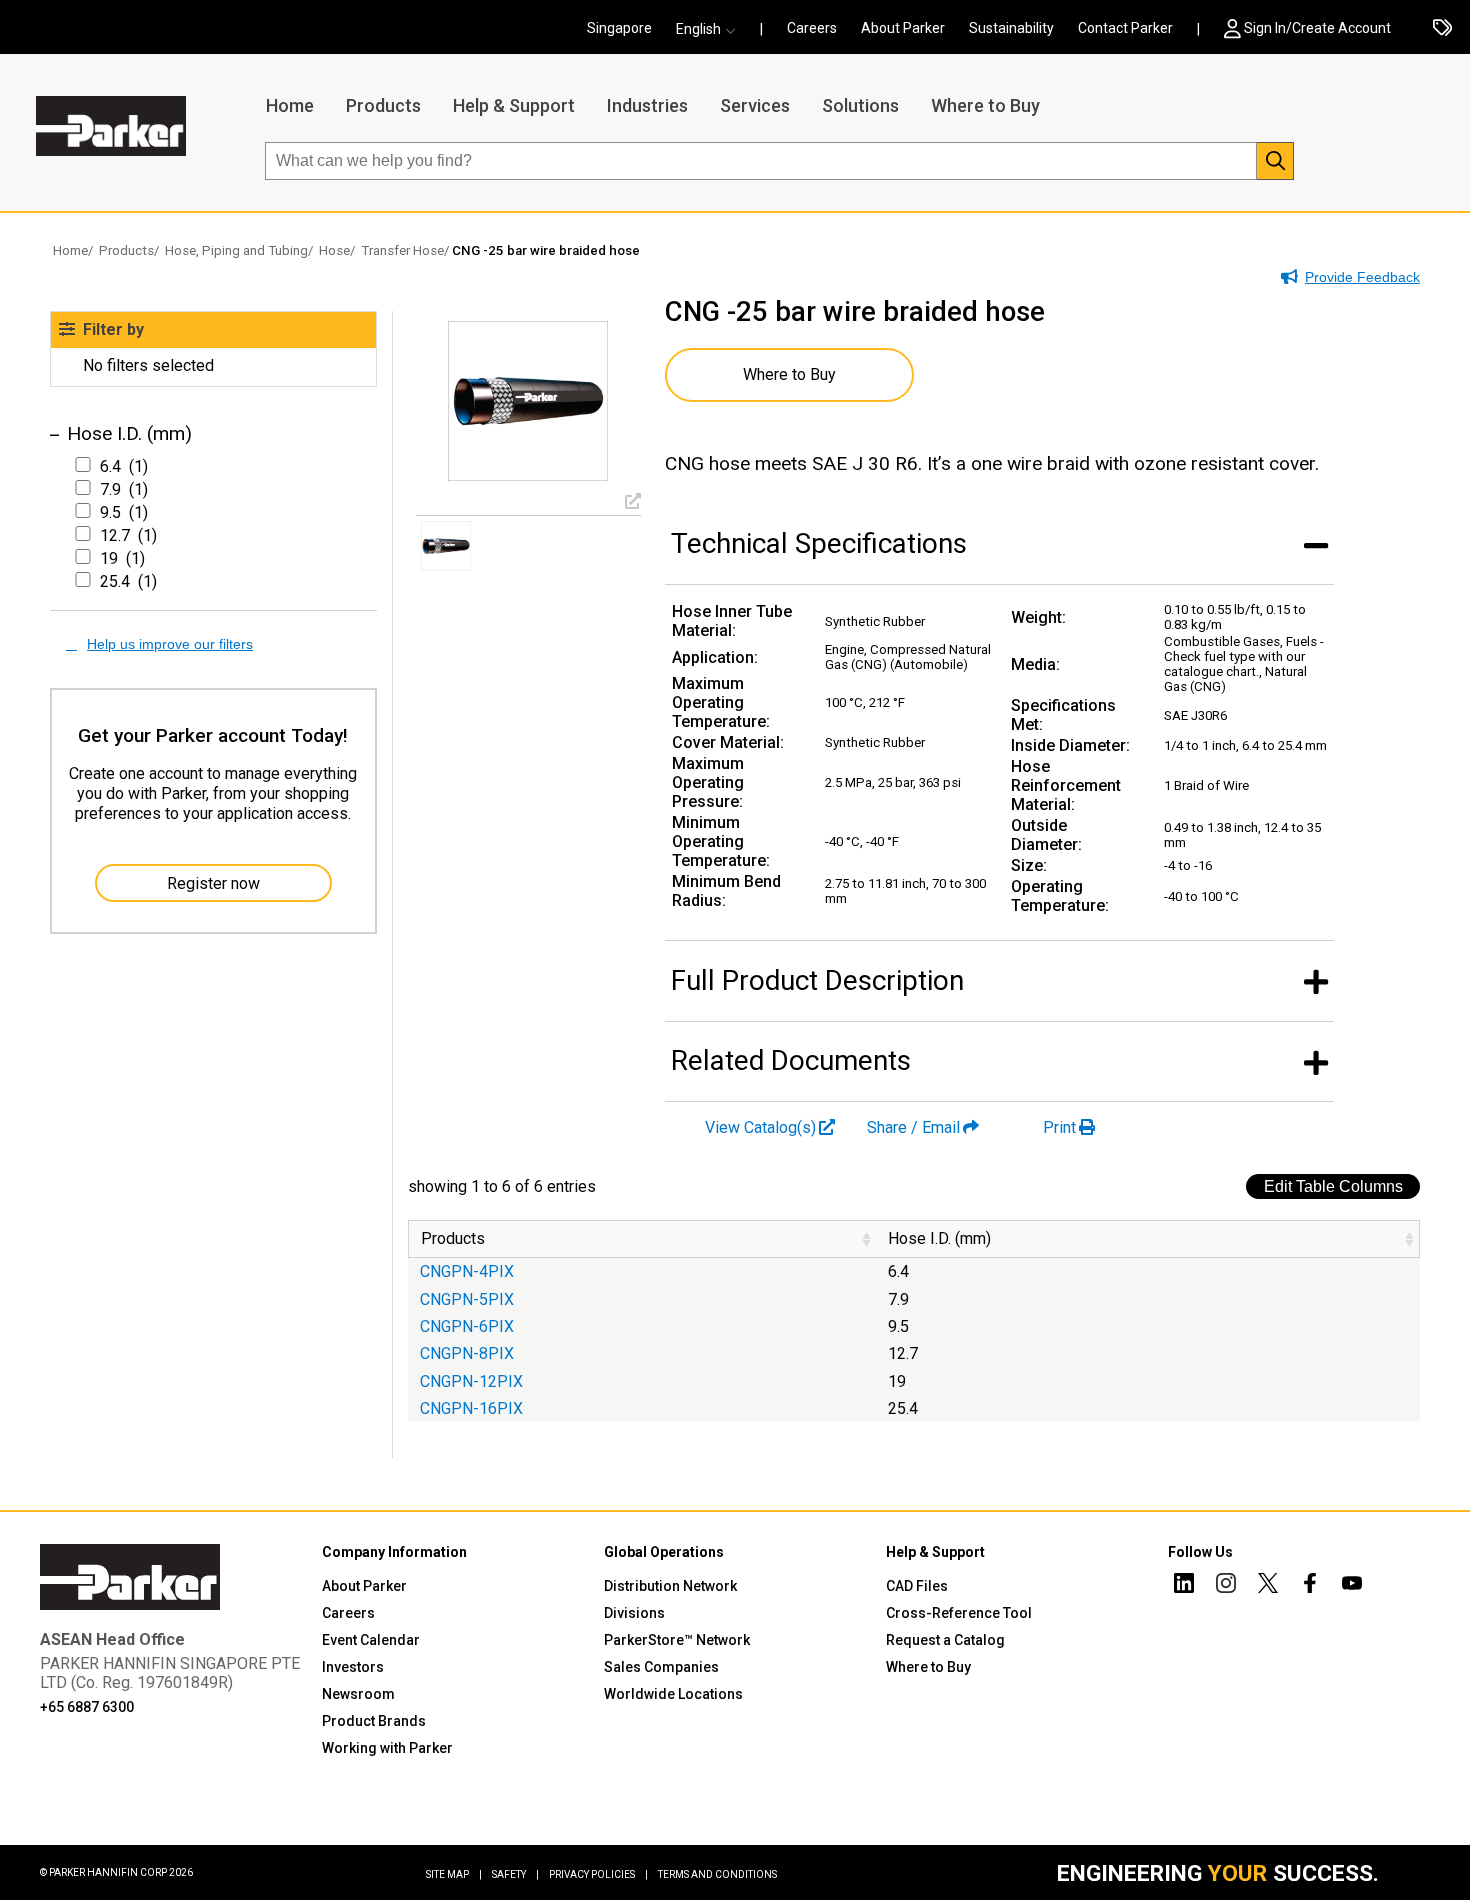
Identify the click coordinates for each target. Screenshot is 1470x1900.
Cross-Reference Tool (959, 1613)
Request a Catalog (945, 1640)
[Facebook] (1310, 1586)
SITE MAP (454, 1874)
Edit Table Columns (1333, 1186)
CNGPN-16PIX (471, 1408)
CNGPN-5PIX (467, 1299)
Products (383, 105)
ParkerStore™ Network (677, 1640)
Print (1059, 1127)
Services (755, 105)
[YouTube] (1352, 1586)
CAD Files (917, 1586)
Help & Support (514, 105)
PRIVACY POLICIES (598, 1874)
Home (290, 105)
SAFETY (515, 1874)
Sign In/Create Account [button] (1317, 28)
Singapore (619, 28)
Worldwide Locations (673, 1694)
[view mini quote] (1442, 29)
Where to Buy (985, 105)
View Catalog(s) (760, 1127)
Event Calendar (371, 1640)
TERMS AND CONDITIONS (717, 1874)
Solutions (860, 105)
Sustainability (1011, 28)
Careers (812, 28)
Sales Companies (661, 1667)
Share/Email (913, 1127)
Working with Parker (387, 1748)
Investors (353, 1667)
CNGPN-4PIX (467, 1271)
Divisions (634, 1613)
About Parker (903, 28)
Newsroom (358, 1694)
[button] (712, 29)
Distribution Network (670, 1586)
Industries (647, 105)
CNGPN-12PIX (471, 1381)
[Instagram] (1226, 1586)
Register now (213, 883)
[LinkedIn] (1184, 1586)
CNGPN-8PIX (467, 1353)
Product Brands (374, 1721)
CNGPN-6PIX (467, 1326)
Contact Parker (1125, 28)
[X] (1268, 1586)
